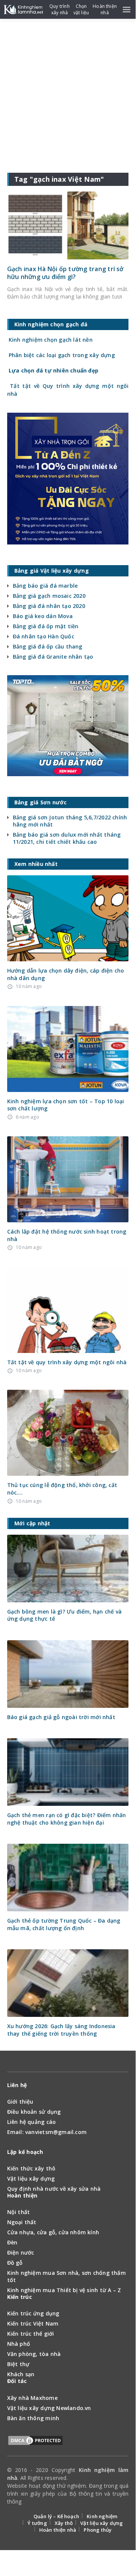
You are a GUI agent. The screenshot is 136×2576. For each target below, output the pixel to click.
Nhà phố (19, 2344)
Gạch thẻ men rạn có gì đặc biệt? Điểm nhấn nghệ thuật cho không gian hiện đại (67, 1819)
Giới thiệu (20, 2102)
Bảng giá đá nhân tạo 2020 (49, 606)
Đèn (12, 2242)
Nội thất (19, 2212)
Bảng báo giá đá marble (45, 586)
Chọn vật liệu (81, 9)
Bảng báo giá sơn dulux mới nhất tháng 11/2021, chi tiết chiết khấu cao (67, 838)
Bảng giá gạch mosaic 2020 (49, 596)
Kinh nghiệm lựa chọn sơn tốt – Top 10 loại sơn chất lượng (66, 1105)
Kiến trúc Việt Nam (33, 2323)
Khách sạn (21, 2374)
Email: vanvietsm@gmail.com (47, 2132)
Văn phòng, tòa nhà (34, 2354)
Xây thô (64, 2523)
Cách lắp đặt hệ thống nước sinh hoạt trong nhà (67, 1235)
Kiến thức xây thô (31, 2168)
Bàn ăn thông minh (33, 2418)
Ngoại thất (22, 2222)
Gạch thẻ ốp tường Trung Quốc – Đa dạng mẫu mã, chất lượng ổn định (64, 1924)
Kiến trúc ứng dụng (33, 2313)
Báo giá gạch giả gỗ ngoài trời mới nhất (61, 1717)
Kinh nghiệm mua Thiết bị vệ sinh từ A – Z (64, 2290)
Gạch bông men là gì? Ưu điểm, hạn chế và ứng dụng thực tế (64, 1615)
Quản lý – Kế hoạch (57, 2516)
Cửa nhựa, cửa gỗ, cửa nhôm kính (53, 2232)
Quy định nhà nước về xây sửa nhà (54, 2189)
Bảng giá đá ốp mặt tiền (46, 626)
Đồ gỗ (15, 2263)
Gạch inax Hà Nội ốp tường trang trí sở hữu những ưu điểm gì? (65, 273)
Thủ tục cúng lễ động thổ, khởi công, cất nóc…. (62, 1489)
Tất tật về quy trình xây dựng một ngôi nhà (67, 1362)
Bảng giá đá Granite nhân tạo (53, 657)
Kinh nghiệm (102, 2516)
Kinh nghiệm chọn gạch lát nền (50, 340)
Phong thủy (98, 2530)
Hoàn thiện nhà (58, 2530)
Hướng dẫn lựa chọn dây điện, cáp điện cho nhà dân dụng (66, 974)
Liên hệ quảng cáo (32, 2122)
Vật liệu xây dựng (31, 2179)
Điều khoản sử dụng (34, 2112)
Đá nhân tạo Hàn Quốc (44, 636)
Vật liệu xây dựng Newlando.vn (49, 2408)
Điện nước (21, 2252)
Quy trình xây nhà (60, 9)
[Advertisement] (68, 90)
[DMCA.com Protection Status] (35, 2442)
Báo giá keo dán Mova (43, 616)
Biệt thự (18, 2364)
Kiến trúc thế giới (31, 2334)
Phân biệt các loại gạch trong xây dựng (61, 355)
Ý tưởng (37, 2523)
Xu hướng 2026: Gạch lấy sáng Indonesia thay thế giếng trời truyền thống (61, 2030)
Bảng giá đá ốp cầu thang (48, 646)
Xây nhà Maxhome (32, 2398)
